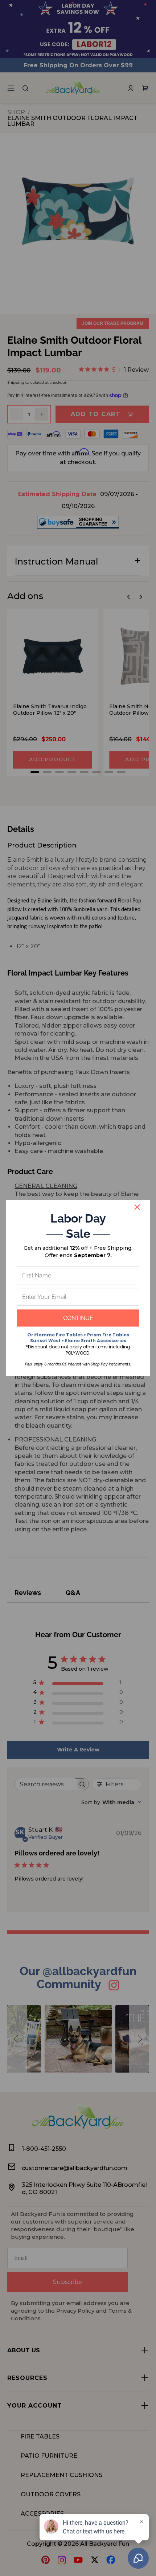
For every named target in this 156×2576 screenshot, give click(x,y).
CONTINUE (78, 1318)
